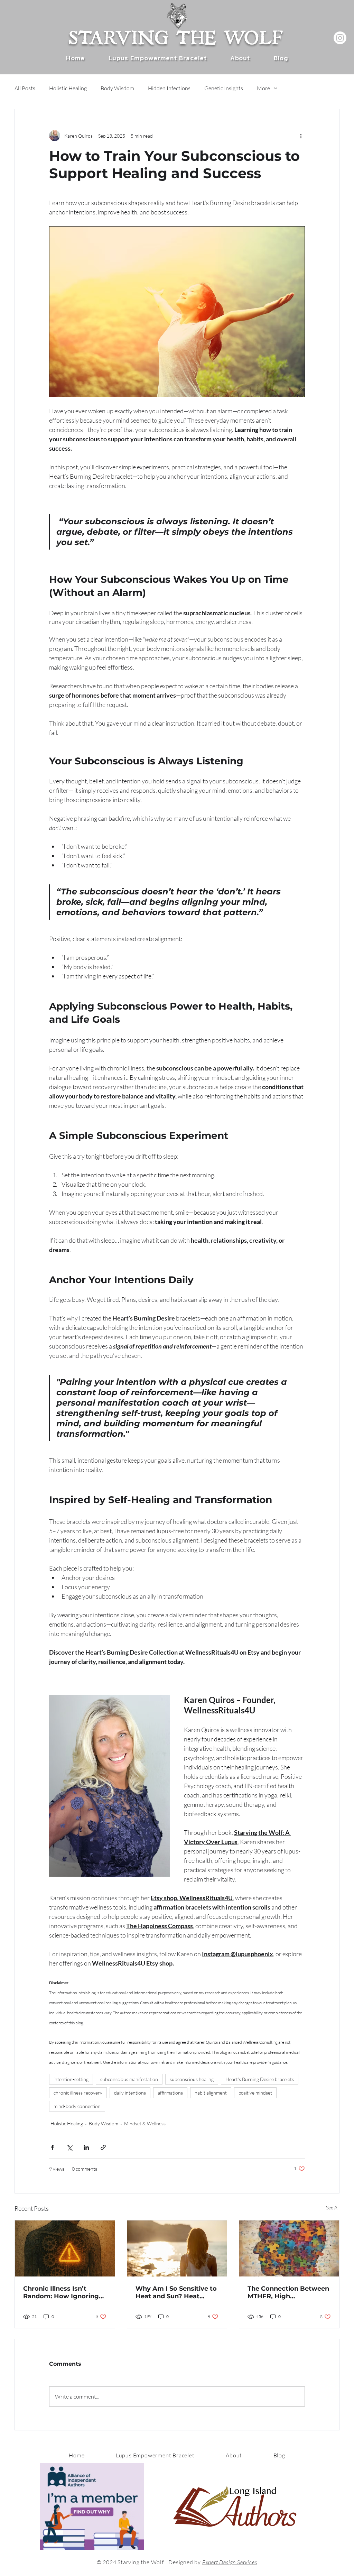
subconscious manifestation (129, 2079)
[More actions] (301, 136)
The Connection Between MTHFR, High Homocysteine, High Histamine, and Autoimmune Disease (288, 2292)
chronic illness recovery (78, 2093)
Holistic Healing (68, 88)
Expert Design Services (230, 2562)
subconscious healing (192, 2079)
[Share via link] (103, 2147)
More (263, 88)
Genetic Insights (224, 88)
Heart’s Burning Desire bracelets (260, 2079)
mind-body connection (77, 2106)
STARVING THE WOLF (175, 34)
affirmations (170, 2093)
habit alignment (211, 2093)
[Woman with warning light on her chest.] (65, 2248)
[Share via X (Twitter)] (69, 2147)
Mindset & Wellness (145, 2123)
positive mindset (255, 2093)
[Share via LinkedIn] (86, 2147)
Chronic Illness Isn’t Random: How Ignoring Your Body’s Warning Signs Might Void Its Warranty (61, 2292)
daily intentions (130, 2093)
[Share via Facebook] (52, 2147)
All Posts (25, 88)
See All (333, 2207)
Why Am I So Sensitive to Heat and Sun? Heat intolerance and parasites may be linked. (176, 2292)
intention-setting (71, 2079)
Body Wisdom (117, 88)
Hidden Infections (169, 88)
